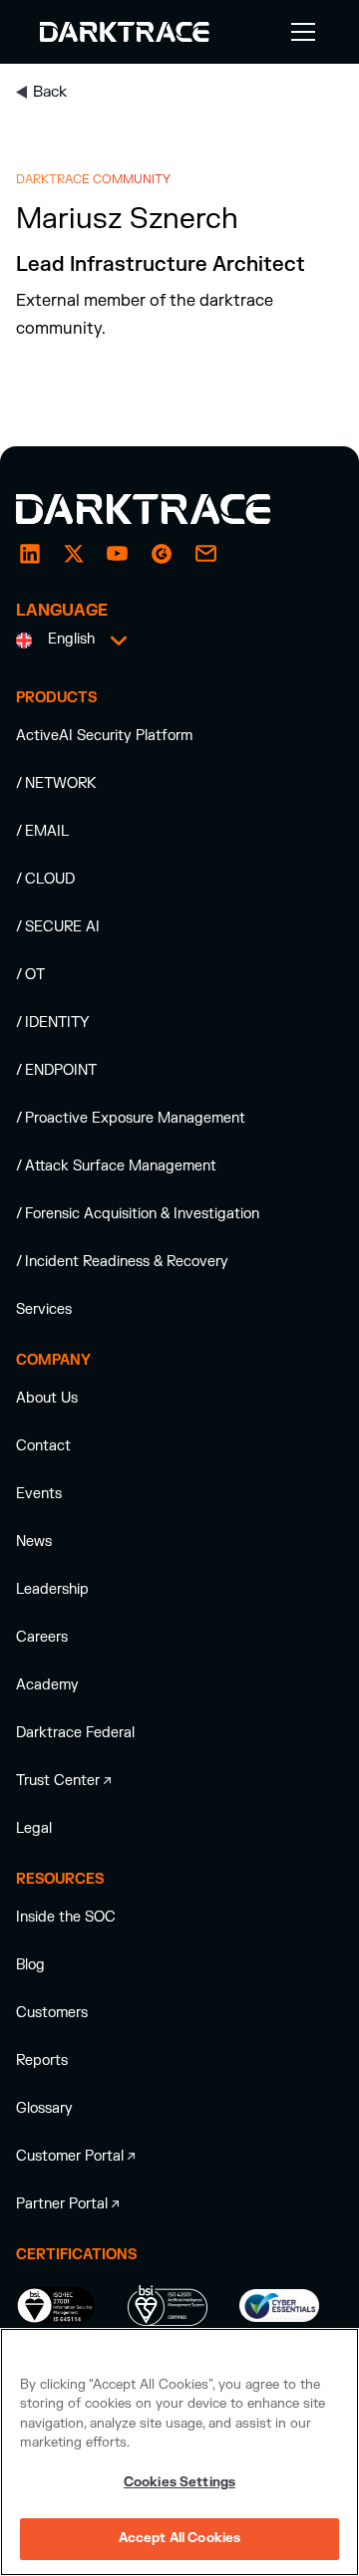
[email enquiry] (205, 554)
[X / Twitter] (74, 554)
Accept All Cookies (179, 2538)
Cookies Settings (179, 2482)
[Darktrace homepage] (166, 509)
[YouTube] (118, 554)
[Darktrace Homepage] (125, 32)
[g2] (162, 554)
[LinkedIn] (30, 554)
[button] (299, 32)
